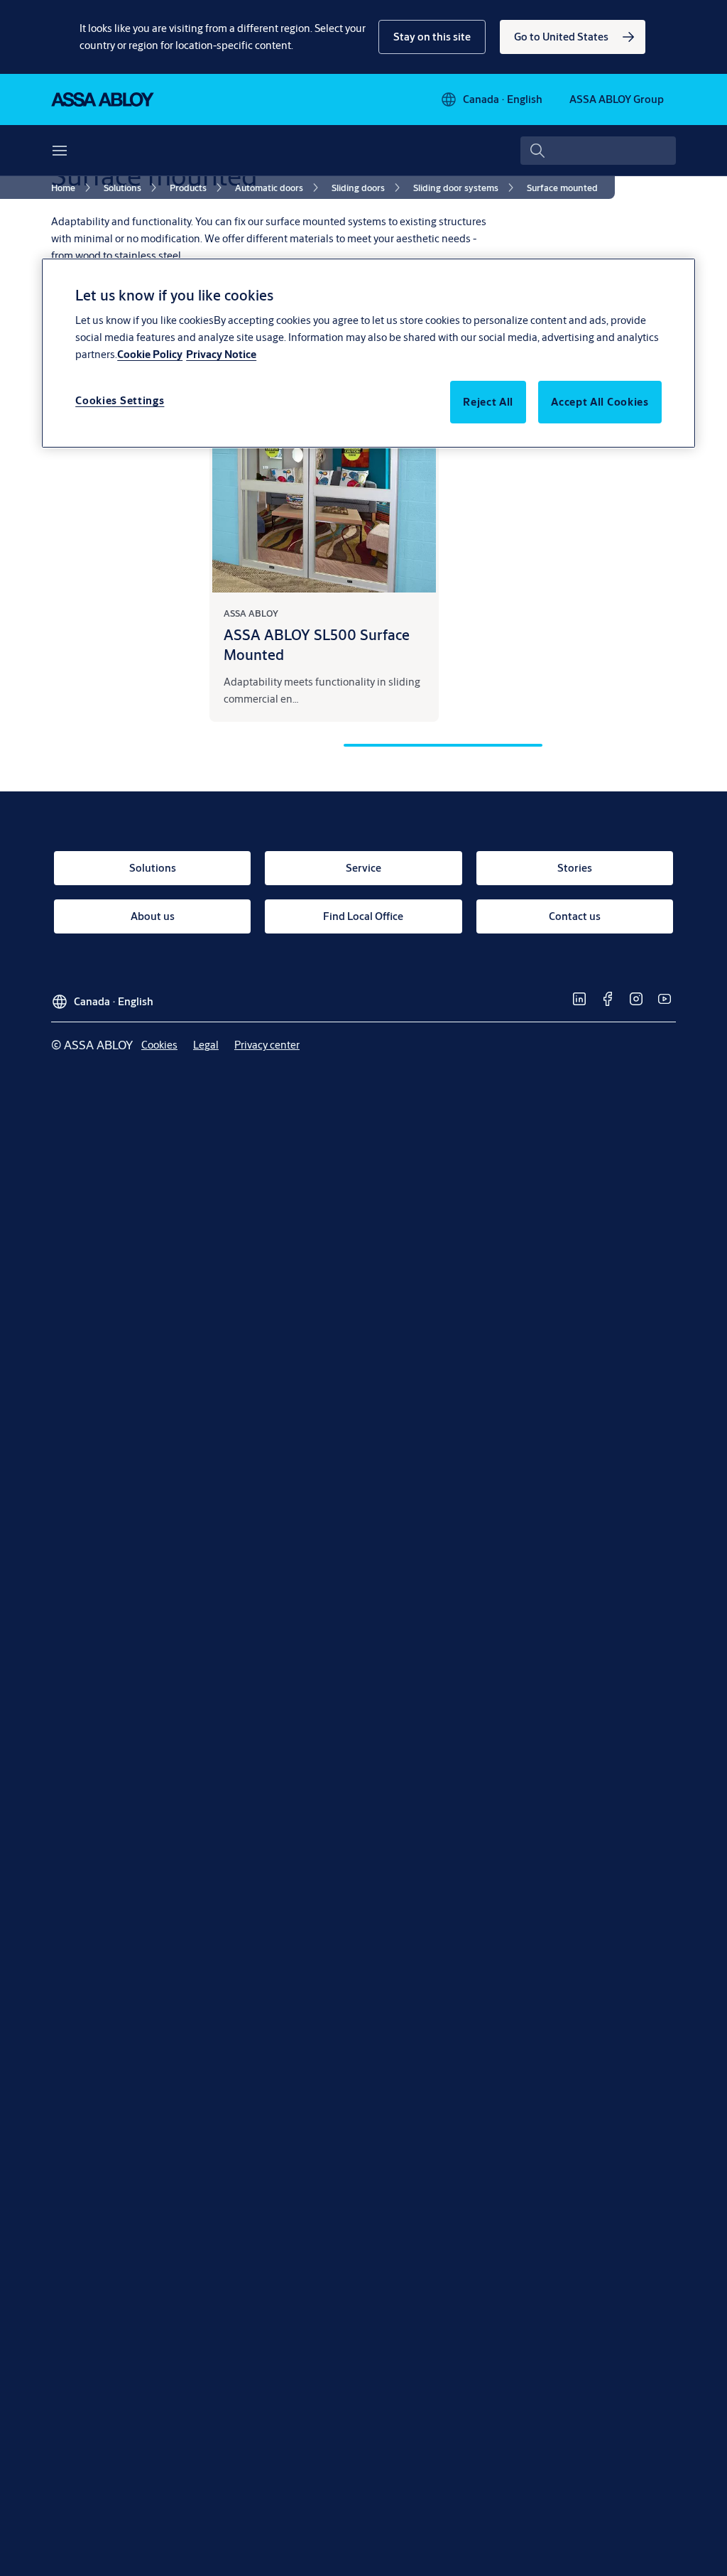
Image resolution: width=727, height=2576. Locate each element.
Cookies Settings (120, 400)
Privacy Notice (221, 354)
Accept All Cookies (600, 402)
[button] (432, 37)
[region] (368, 353)
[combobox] (598, 151)
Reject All (488, 402)
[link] (573, 37)
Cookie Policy (150, 354)
